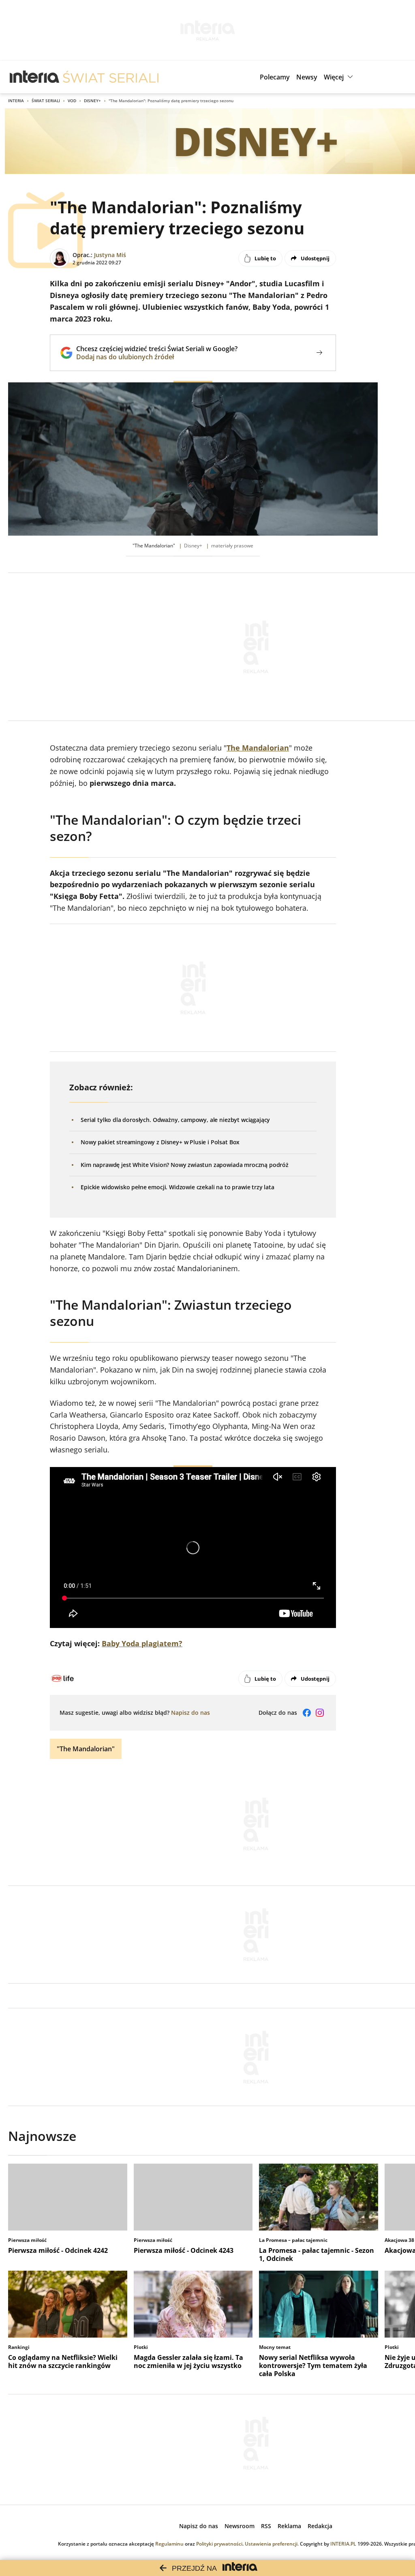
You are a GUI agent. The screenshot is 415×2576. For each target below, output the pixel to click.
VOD (72, 101)
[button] (339, 77)
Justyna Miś (110, 255)
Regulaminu (169, 2544)
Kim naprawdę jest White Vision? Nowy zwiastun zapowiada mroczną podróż (185, 1165)
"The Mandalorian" (86, 1749)
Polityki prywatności (219, 2544)
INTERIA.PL (343, 2544)
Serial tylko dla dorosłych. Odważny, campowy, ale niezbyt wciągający (175, 1120)
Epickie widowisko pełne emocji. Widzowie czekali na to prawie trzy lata (178, 1187)
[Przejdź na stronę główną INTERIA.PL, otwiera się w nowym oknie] (35, 77)
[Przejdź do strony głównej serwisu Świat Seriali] (111, 77)
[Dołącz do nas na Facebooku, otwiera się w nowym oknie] (307, 1713)
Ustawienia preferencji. (272, 2544)
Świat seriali (46, 101)
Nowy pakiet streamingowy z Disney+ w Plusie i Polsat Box (160, 1142)
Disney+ (92, 101)
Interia (16, 101)
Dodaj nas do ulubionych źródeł (157, 357)
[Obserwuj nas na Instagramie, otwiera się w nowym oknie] (320, 1713)
